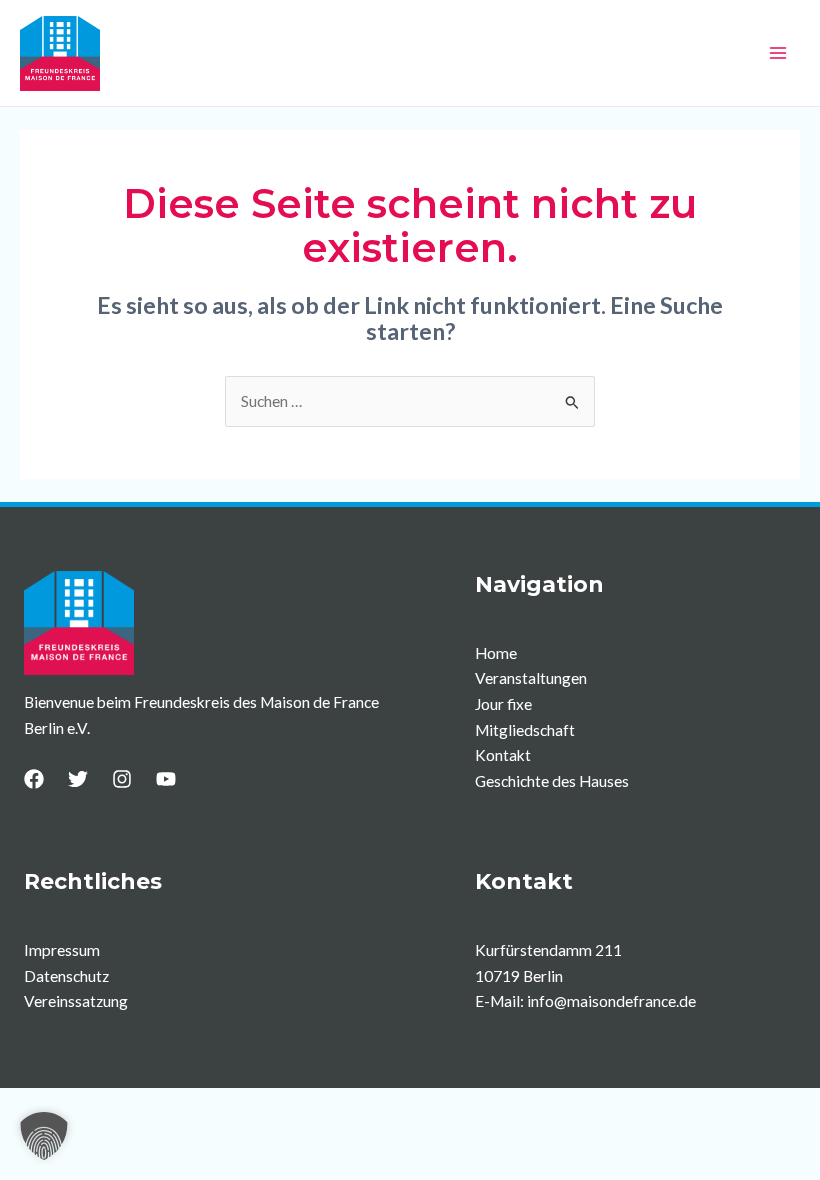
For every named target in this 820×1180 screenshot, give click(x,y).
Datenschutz (66, 976)
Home (496, 653)
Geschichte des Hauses (552, 781)
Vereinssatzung (76, 1001)
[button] (44, 1136)
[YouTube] (166, 779)
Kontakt (503, 755)
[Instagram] (122, 779)
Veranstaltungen (531, 678)
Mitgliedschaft (525, 730)
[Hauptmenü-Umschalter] (778, 52)
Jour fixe (503, 704)
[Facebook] (34, 779)
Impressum (62, 950)
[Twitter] (78, 779)
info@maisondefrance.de (611, 1001)
